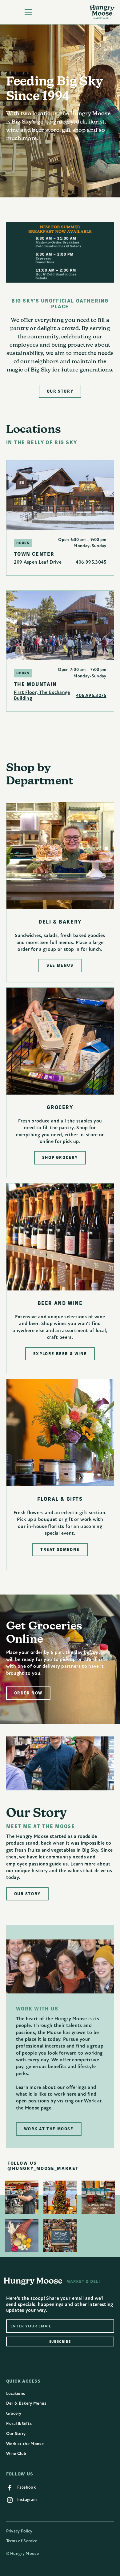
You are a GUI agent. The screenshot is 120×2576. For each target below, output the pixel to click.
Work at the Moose (25, 2444)
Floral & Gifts (19, 2424)
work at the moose (49, 2129)
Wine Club (16, 2454)
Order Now (28, 1693)
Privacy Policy (19, 2531)
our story (60, 391)
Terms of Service (22, 2541)
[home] (102, 12)
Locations (16, 2393)
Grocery (14, 2413)
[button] (23, 12)
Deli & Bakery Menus (26, 2403)
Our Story (16, 2434)
